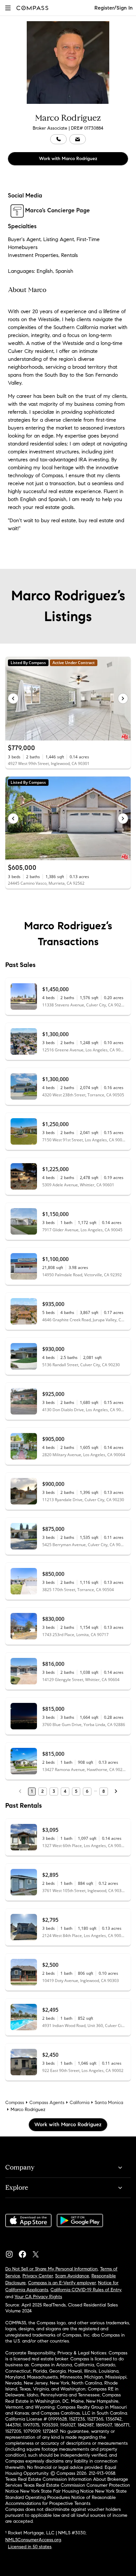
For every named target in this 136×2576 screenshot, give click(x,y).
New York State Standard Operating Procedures (66, 2494)
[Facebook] (25, 2253)
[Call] (58, 139)
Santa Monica (109, 2103)
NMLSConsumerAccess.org (33, 2540)
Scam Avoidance (72, 2276)
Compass (15, 2103)
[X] (38, 2253)
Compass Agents (47, 2103)
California (80, 2103)
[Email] (78, 139)
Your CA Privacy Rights (38, 2297)
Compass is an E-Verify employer (62, 2283)
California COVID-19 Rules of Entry (86, 2290)
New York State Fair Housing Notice (57, 2491)
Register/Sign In (114, 8)
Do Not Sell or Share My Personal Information (51, 2269)
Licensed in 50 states (30, 2547)
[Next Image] (123, 698)
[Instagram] (12, 2253)
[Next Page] (116, 1792)
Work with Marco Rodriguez (68, 159)
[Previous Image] (13, 698)
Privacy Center (38, 2276)
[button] (8, 8)
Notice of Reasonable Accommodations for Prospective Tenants (61, 2500)
